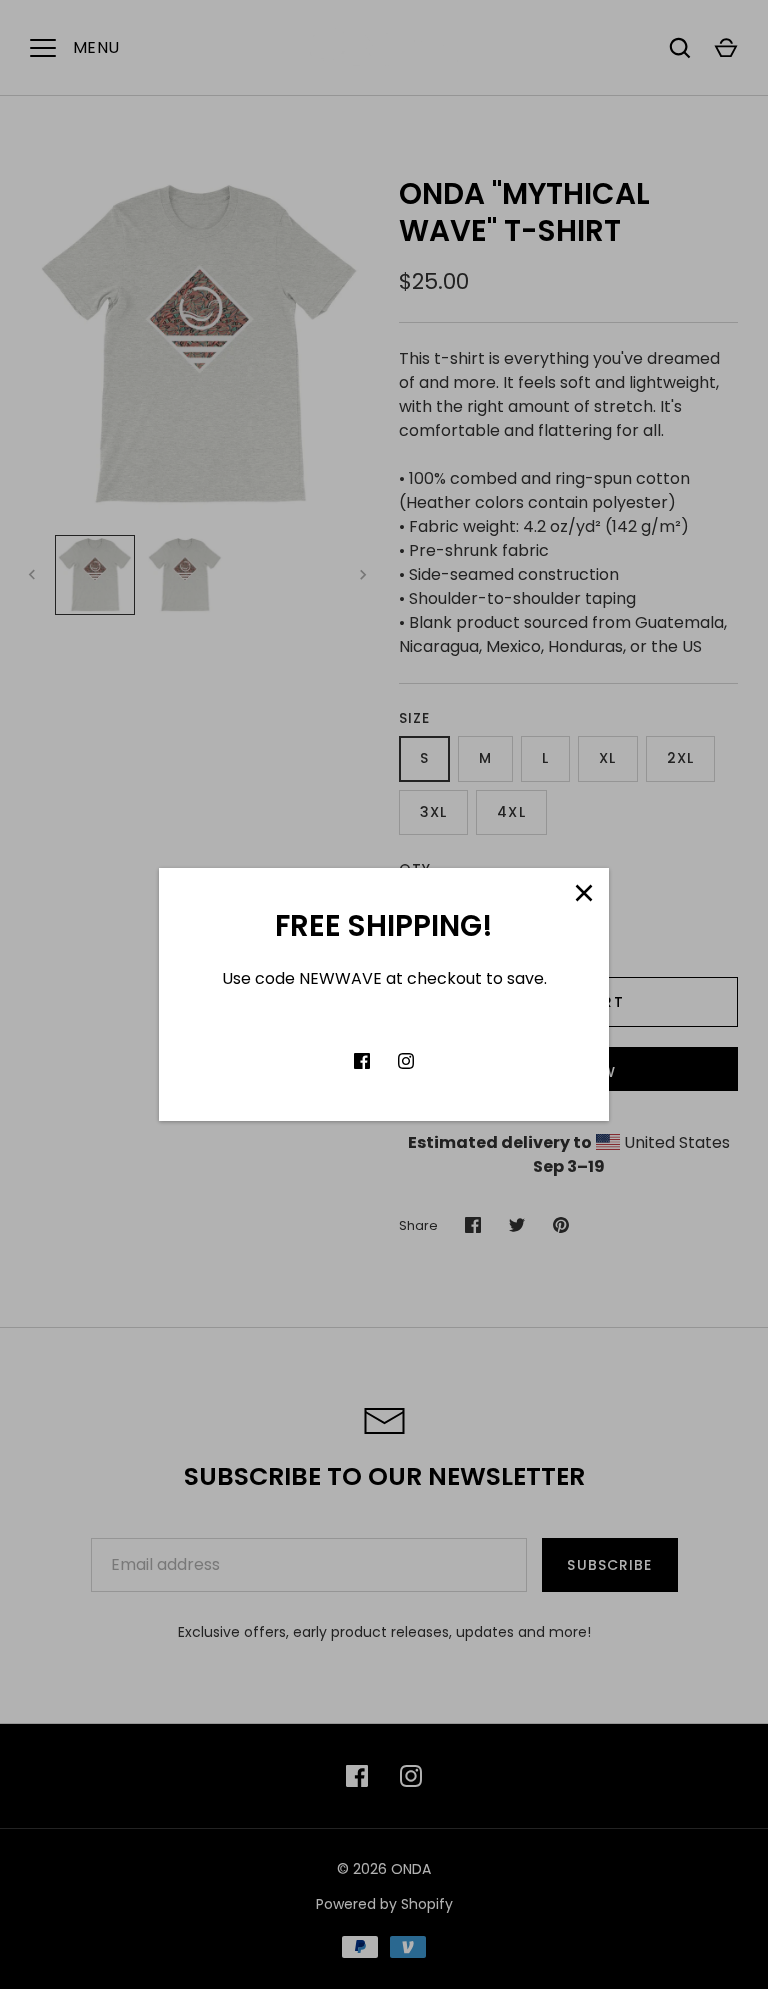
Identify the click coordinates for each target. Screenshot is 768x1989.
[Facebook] (362, 1061)
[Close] (584, 893)
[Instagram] (406, 1061)
